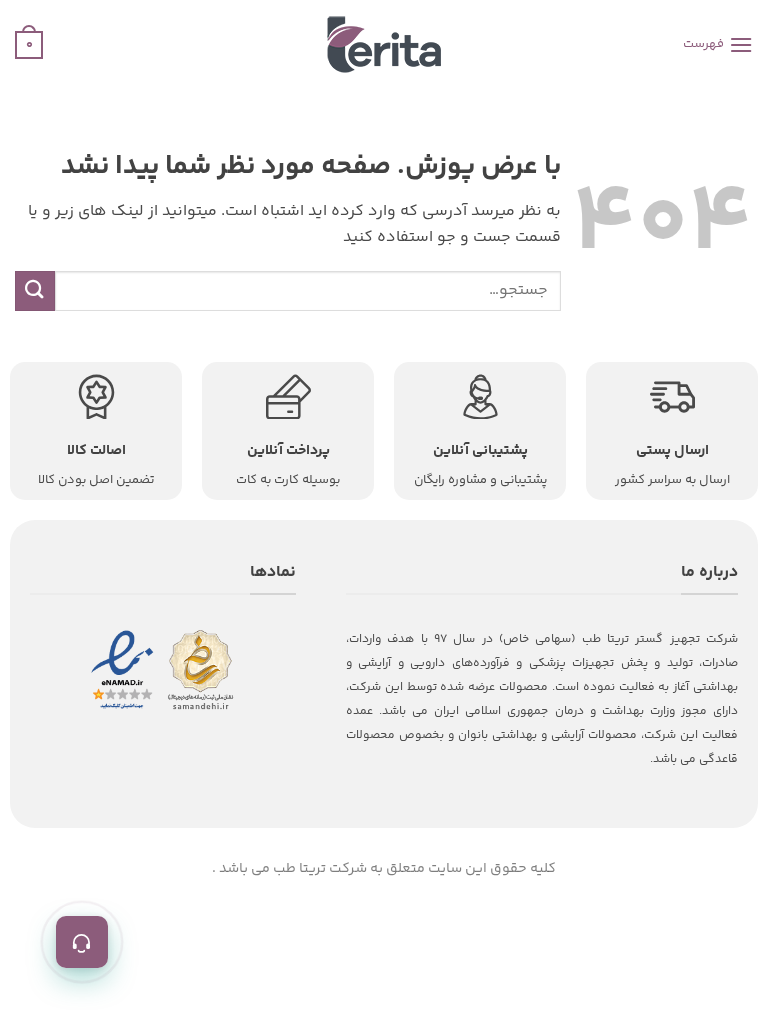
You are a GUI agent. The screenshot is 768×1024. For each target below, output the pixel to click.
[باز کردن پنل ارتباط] (82, 942)
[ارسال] (35, 290)
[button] (718, 44)
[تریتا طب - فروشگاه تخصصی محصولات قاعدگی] (384, 45)
